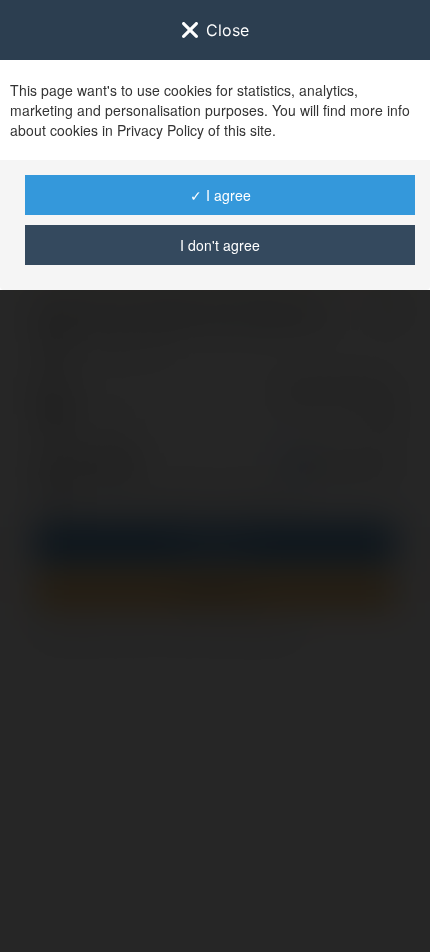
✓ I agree (220, 195)
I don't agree (220, 245)
